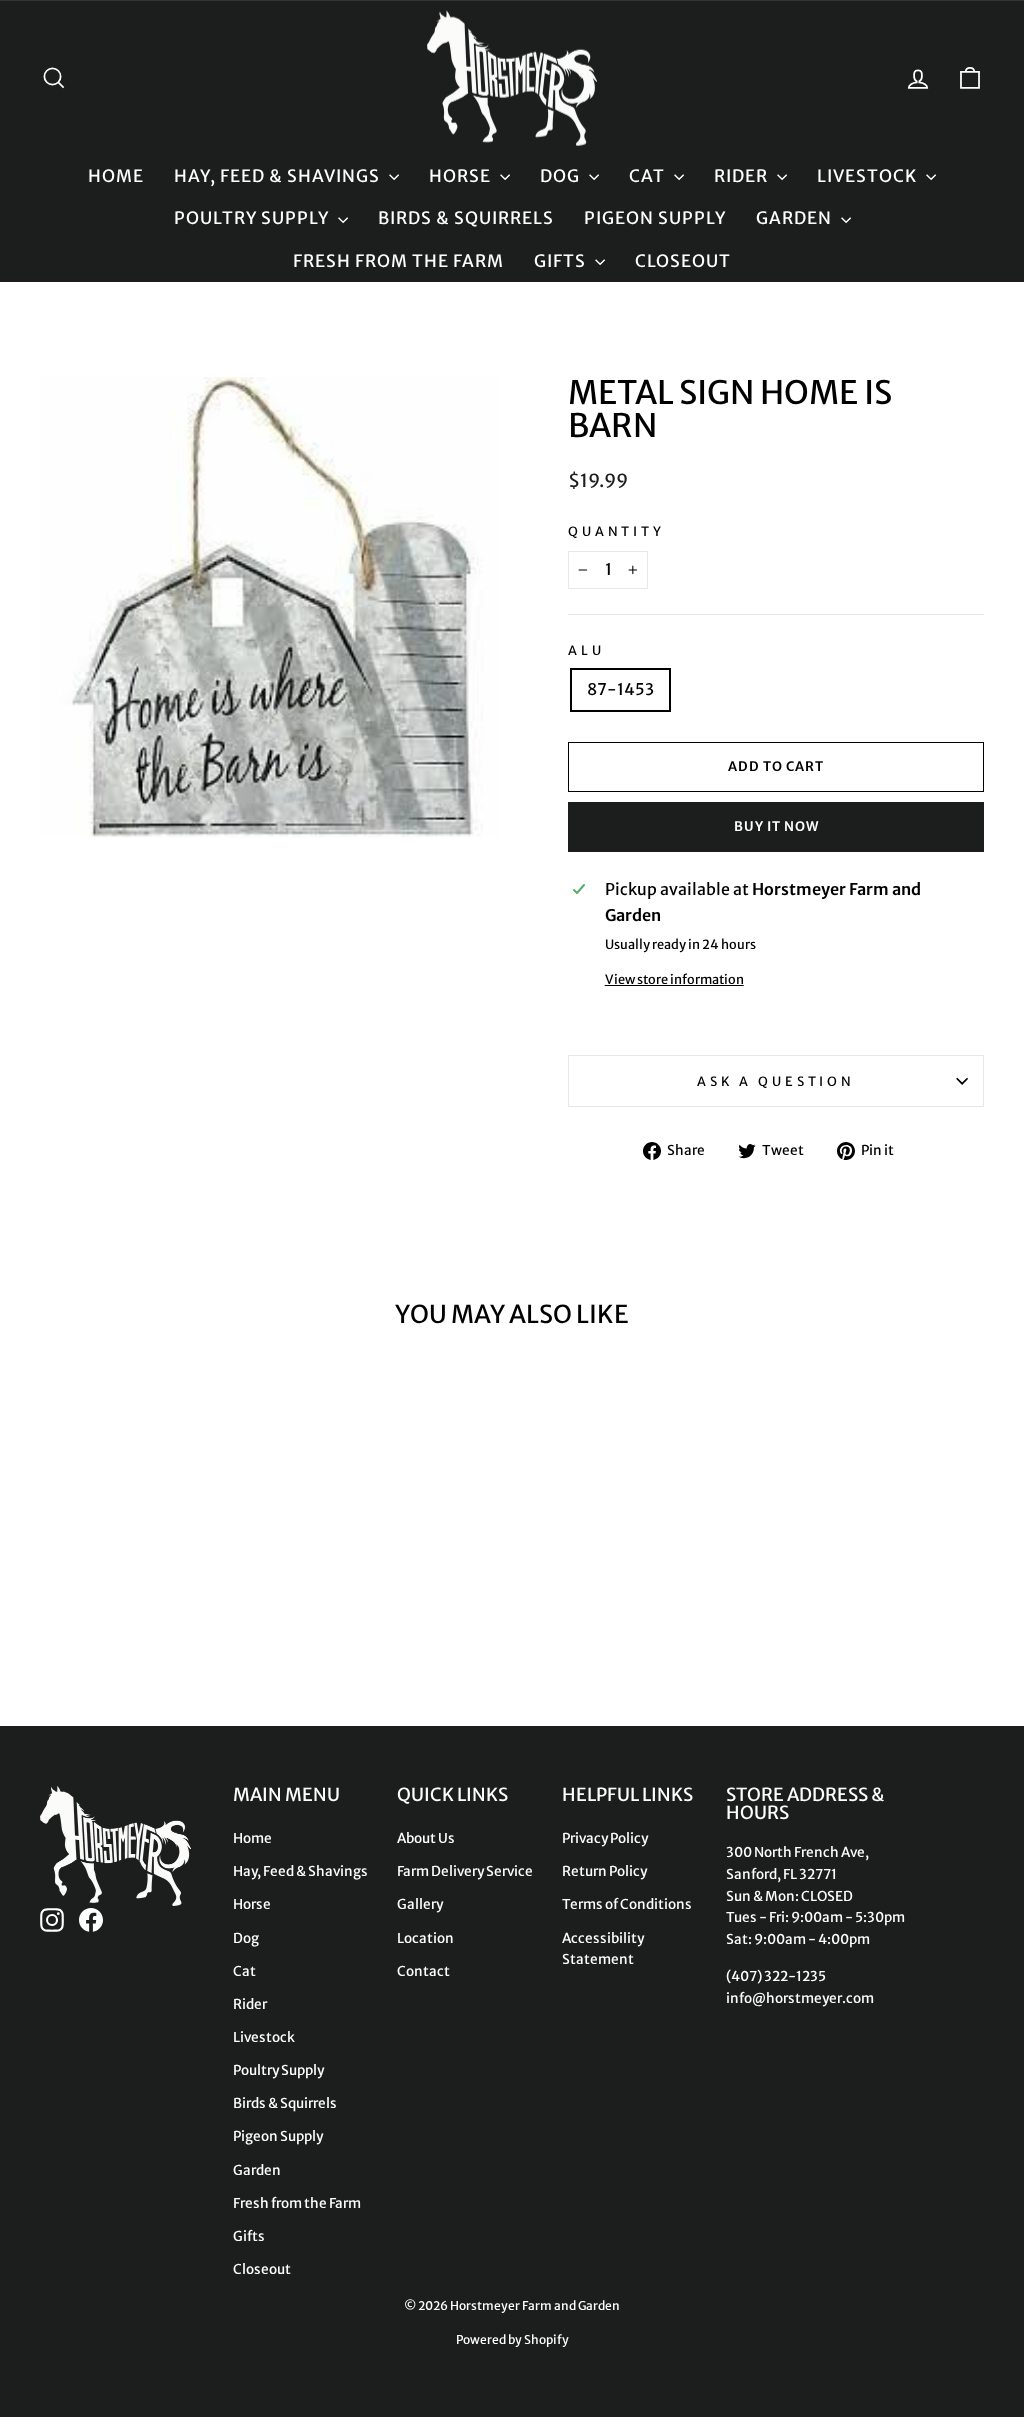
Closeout (683, 261)
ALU (586, 650)
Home (116, 176)
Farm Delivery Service (465, 1871)
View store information (674, 979)
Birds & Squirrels (466, 218)
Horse (462, 176)
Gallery (420, 1904)
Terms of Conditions (627, 1904)
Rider (743, 176)
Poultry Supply (253, 218)
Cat (649, 176)
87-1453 (620, 689)
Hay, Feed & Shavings (279, 176)
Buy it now (776, 826)
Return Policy (604, 1871)
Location (425, 1938)
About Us (426, 1838)
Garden (796, 218)
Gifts (562, 261)
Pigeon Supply (655, 218)
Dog (562, 176)
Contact (423, 1971)
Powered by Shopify (512, 2339)
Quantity (616, 531)
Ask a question (776, 1081)
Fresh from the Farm (398, 261)
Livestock (869, 176)
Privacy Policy (605, 1838)
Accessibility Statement (603, 1949)
